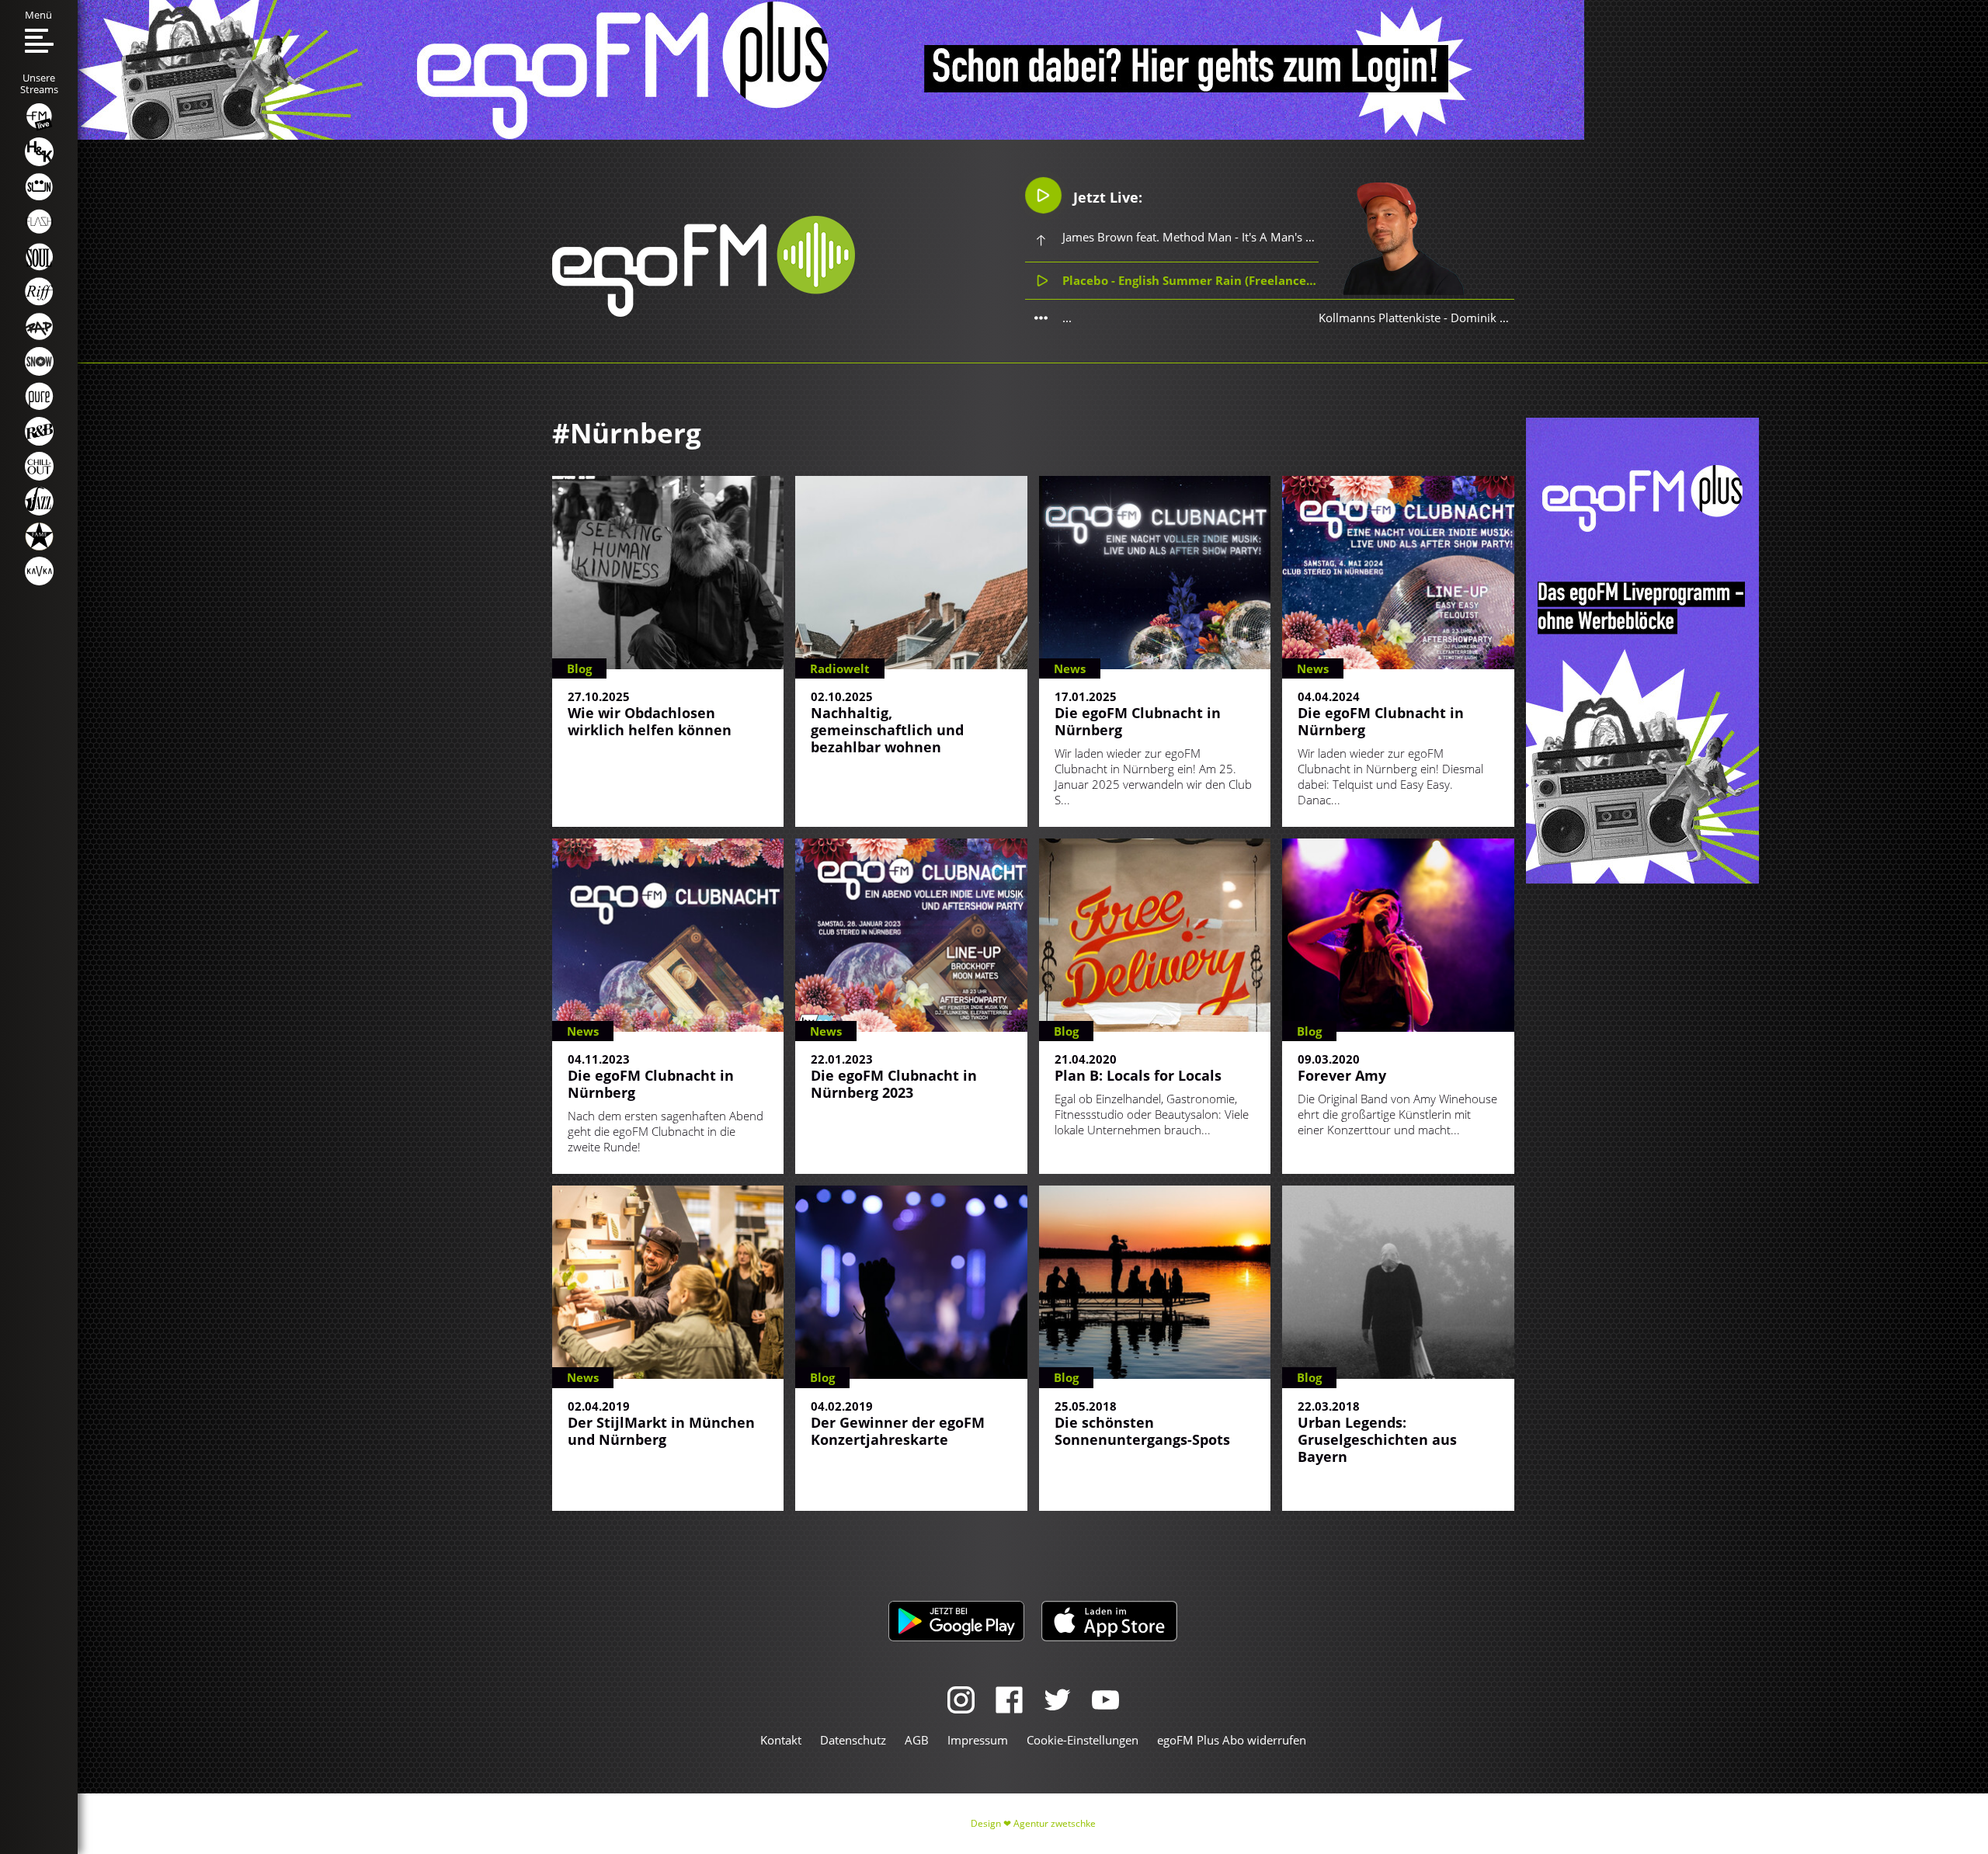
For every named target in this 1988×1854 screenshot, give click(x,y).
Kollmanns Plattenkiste (1380, 318)
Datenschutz (853, 1740)
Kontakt (781, 1740)
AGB (917, 1740)
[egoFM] (704, 312)
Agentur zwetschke (1055, 1823)
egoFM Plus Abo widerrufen (1232, 1740)
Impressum (978, 1740)
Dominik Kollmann (1501, 318)
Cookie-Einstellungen (1083, 1740)
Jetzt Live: (1106, 197)
